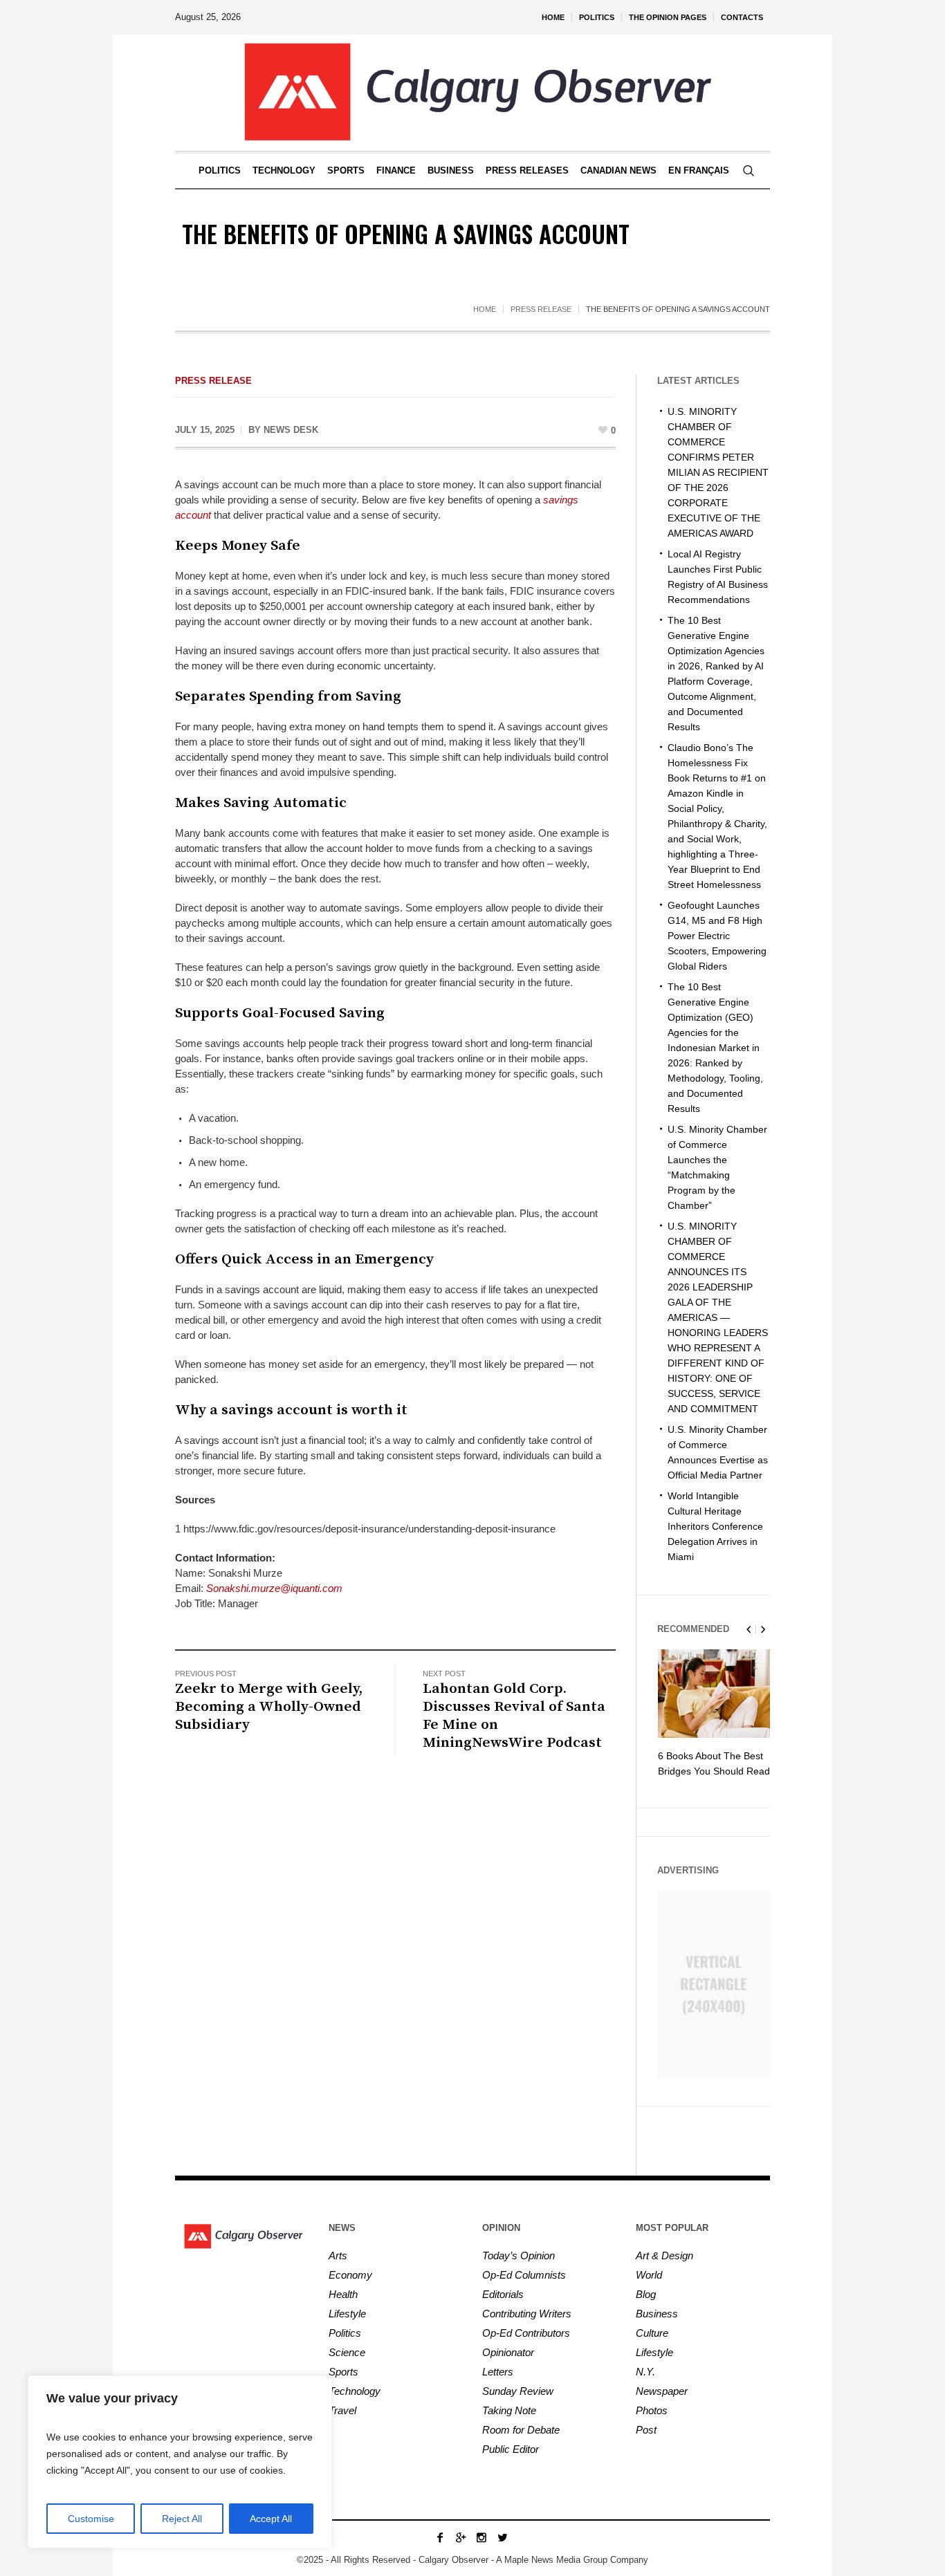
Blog (646, 2294)
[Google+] (461, 2537)
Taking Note (509, 2410)
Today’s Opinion (519, 2255)
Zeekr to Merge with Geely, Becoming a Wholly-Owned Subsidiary (269, 1707)
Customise (91, 2519)
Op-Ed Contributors (526, 2333)
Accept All (271, 2519)
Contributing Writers (527, 2314)
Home (485, 309)
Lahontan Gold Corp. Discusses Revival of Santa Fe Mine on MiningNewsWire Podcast (514, 1716)
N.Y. (645, 2372)
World (649, 2275)
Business (657, 2314)
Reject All (182, 2519)
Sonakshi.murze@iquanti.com (274, 1588)
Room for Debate (521, 2430)
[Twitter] (502, 2537)
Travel (342, 2410)
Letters (498, 2372)
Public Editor (511, 2449)
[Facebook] (440, 2537)
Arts (338, 2255)
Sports (343, 2372)
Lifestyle (347, 2314)
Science (347, 2352)
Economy (350, 2275)
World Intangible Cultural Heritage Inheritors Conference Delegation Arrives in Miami (715, 1526)
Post (646, 2430)
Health (343, 2294)
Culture (652, 2333)
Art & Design (664, 2255)
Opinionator (508, 2352)
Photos (652, 2410)
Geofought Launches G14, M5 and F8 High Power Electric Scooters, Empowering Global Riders (717, 936)
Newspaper (662, 2391)
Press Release (541, 309)
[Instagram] (481, 2537)
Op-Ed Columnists (524, 2275)
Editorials (503, 2294)
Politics (345, 2333)
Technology (355, 2391)
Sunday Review (518, 2391)
